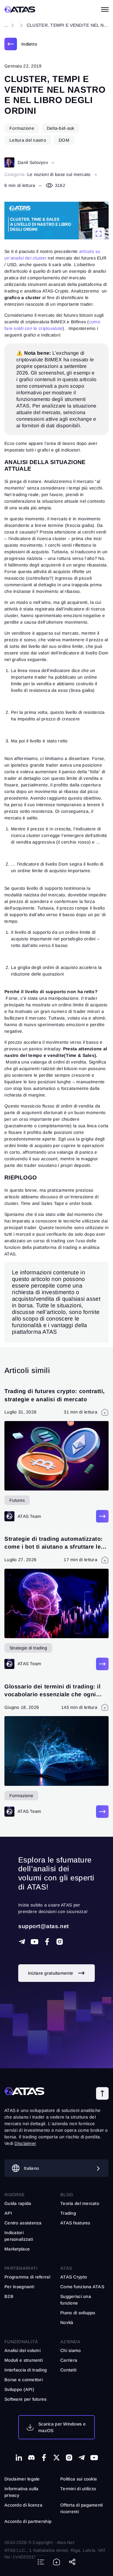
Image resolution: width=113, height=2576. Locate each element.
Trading (68, 2213)
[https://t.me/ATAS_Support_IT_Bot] (22, 1942)
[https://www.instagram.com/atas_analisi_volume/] (60, 1942)
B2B (9, 2296)
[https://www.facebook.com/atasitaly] (47, 1942)
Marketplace (17, 2249)
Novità (67, 2322)
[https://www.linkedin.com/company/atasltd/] (19, 2458)
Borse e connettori (24, 2380)
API (8, 2213)
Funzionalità (21, 2342)
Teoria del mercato (80, 2203)
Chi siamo (71, 2350)
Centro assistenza (23, 2223)
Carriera (69, 2360)
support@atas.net (44, 1926)
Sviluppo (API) (19, 2389)
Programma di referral (27, 2277)
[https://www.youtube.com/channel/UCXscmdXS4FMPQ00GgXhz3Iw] (35, 1942)
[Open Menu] (105, 9)
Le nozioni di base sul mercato (59, 174)
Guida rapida (18, 2203)
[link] (21, 44)
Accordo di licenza (23, 2505)
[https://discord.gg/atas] (31, 2458)
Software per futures (26, 2399)
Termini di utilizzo (78, 2489)
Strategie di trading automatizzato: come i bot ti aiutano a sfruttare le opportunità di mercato (54, 1547)
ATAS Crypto (74, 2277)
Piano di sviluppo (78, 2313)
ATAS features (75, 2223)
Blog (67, 2195)
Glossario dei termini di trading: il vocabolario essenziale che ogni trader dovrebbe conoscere (52, 1694)
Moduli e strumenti (24, 2360)
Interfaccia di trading (26, 2370)
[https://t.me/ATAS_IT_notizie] (82, 2458)
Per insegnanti (19, 2287)
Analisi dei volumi (22, 2350)
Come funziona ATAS (82, 2287)
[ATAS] (20, 9)
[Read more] (102, 1516)
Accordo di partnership (28, 2521)
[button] (102, 2093)
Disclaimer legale (22, 2479)
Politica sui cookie (79, 2479)
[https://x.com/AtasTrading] (56, 2458)
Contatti (68, 2370)
